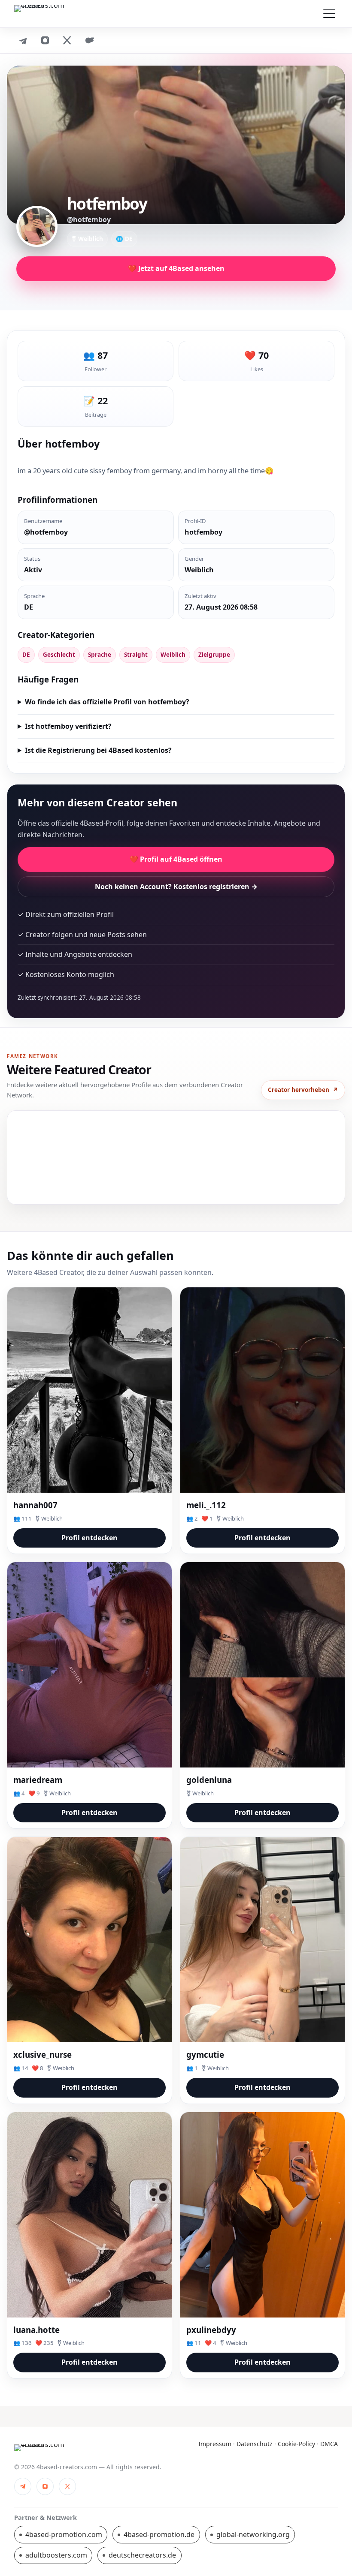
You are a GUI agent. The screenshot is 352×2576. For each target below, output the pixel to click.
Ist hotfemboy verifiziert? (68, 726)
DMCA (329, 2444)
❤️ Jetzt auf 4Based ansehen (176, 268)
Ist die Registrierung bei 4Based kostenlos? (98, 750)
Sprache (100, 655)
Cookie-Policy (296, 2444)
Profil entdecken (90, 1538)
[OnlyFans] (90, 40)
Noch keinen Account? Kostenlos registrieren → (176, 887)
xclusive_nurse (42, 2054)
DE (26, 655)
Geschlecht (59, 655)
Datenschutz (255, 2444)
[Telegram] (23, 40)
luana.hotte (36, 2330)
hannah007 (35, 1505)
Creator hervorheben (303, 1090)
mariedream (38, 1780)
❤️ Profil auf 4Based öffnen (176, 859)
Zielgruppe (214, 655)
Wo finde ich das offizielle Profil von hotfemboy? (107, 702)
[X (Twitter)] (67, 40)
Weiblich (173, 655)
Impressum (215, 2444)
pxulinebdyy (211, 2330)
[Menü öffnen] (329, 14)
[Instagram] (45, 40)
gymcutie (205, 2054)
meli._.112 (206, 1505)
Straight (136, 655)
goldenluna (209, 1780)
